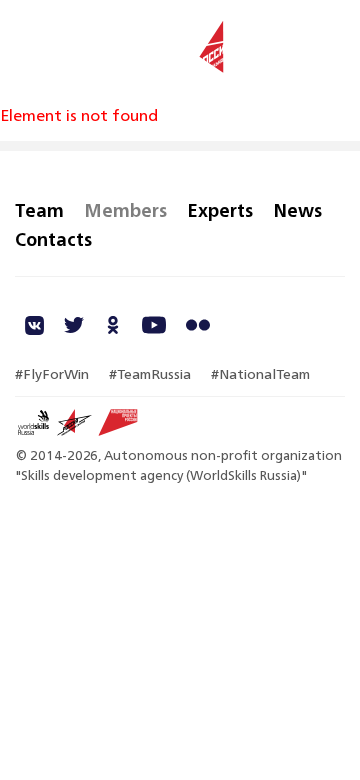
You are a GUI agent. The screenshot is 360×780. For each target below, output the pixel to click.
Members (125, 210)
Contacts (53, 239)
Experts (220, 210)
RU (334, 48)
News (297, 210)
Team (39, 210)
